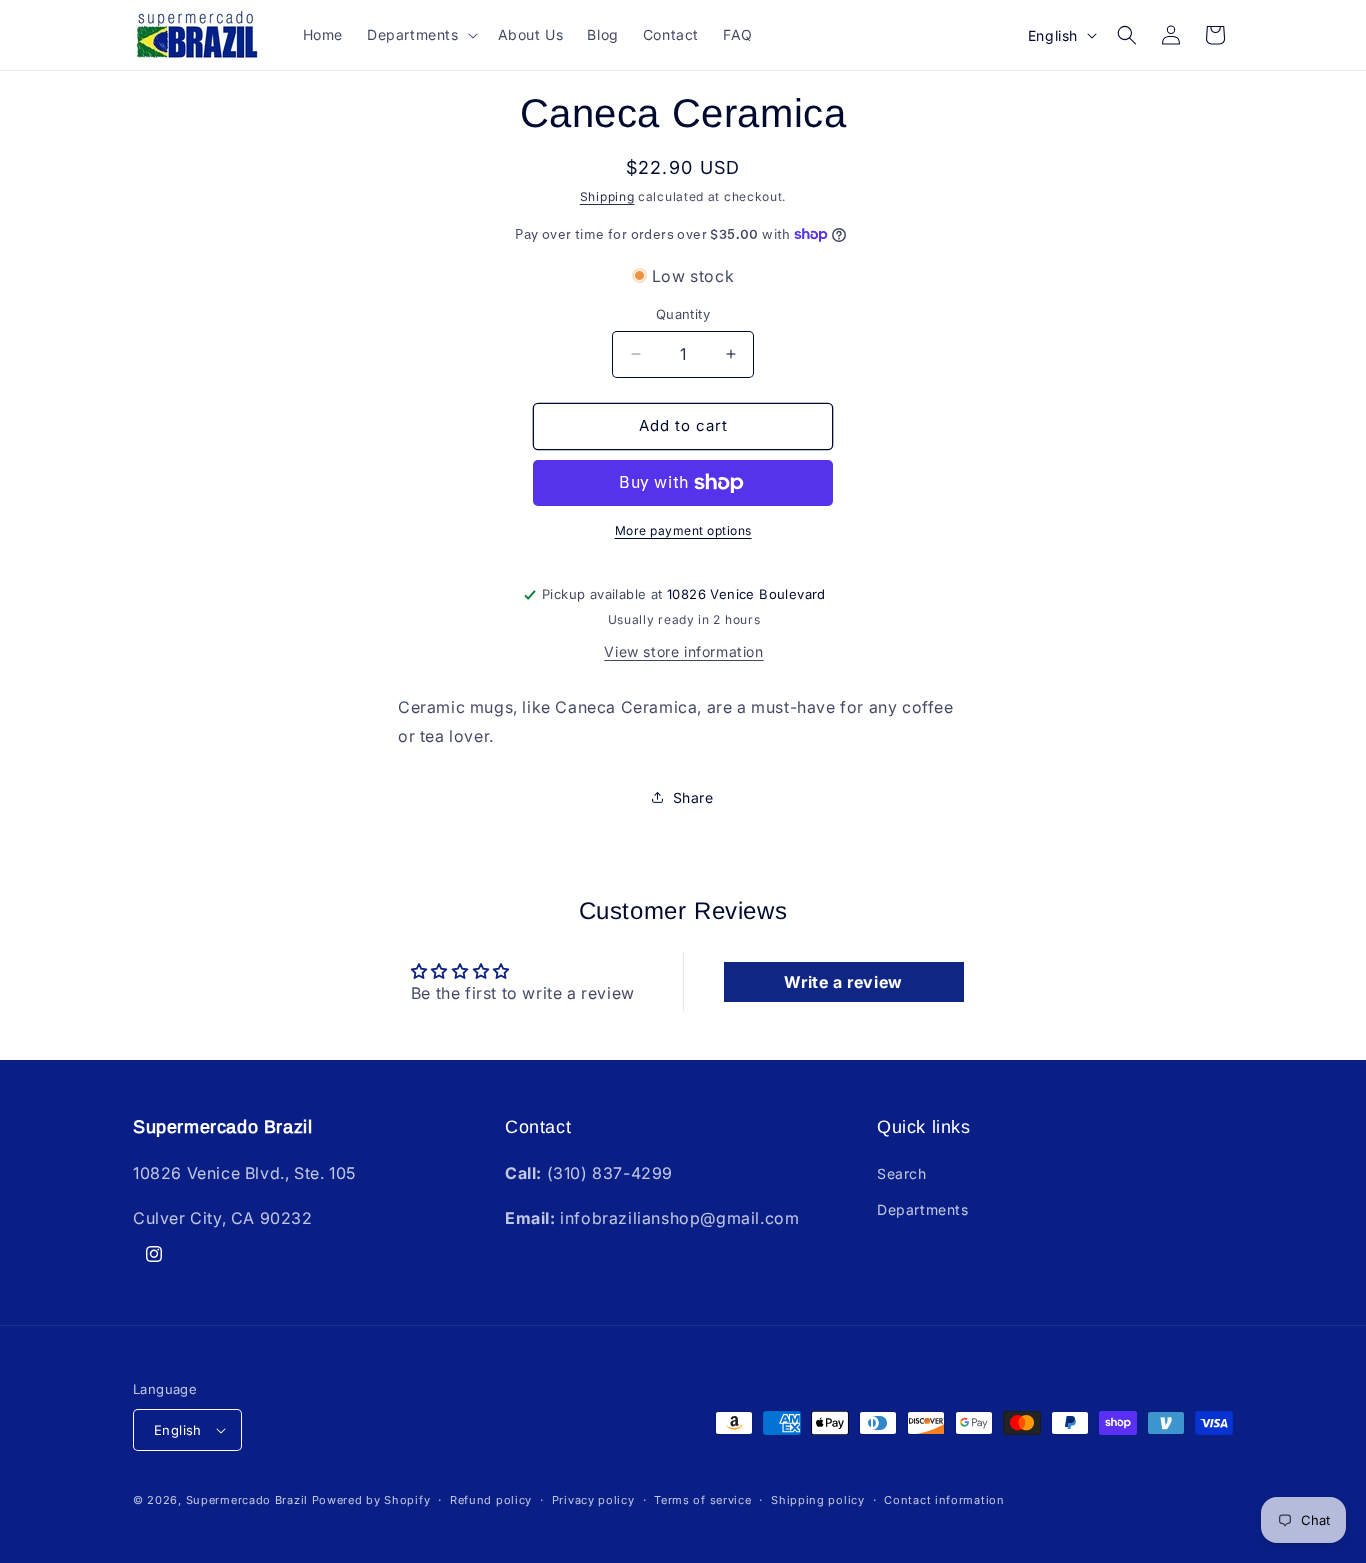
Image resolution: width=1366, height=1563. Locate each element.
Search (902, 1173)
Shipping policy (818, 1500)
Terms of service (702, 1500)
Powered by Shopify (371, 1500)
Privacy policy (593, 1500)
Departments (923, 1209)
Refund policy (491, 1500)
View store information (683, 651)
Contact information (944, 1500)
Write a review (843, 982)
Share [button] (693, 797)
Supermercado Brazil (247, 1500)
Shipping (607, 196)
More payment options (683, 530)
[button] (420, 35)
